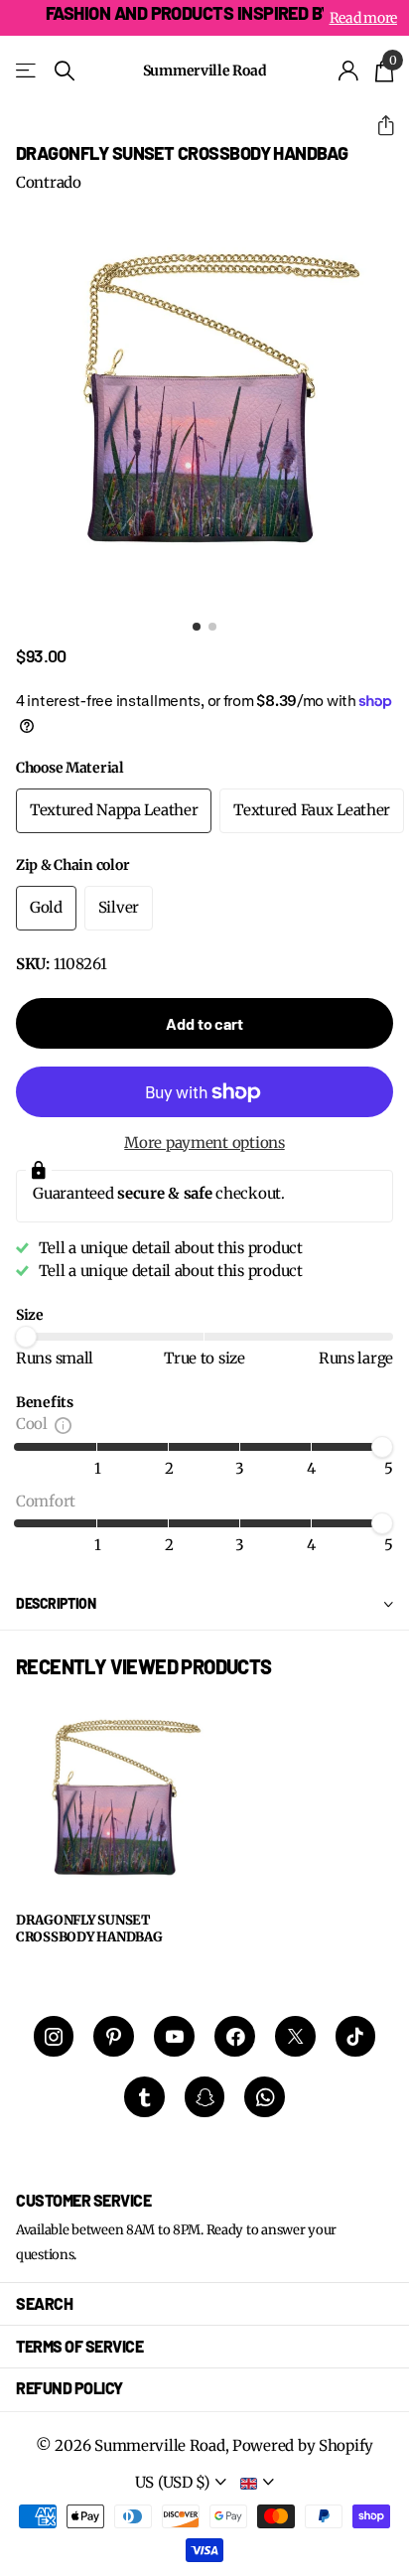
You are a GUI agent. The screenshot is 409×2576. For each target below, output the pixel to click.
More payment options (204, 1143)
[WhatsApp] (265, 2097)
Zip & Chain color (72, 865)
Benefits (45, 1402)
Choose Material (70, 768)
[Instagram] (54, 2036)
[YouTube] (174, 2036)
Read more (363, 18)
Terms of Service (79, 2346)
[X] (295, 2036)
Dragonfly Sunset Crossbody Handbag (89, 1929)
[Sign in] (349, 71)
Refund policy (69, 2388)
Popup (63, 1424)
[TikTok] (356, 2036)
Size (30, 1315)
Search (44, 2303)
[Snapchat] (205, 2097)
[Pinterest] (114, 2036)
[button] (378, 126)
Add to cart (204, 1023)
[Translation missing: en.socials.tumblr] (144, 2097)
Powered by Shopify (303, 2445)
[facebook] (235, 2036)
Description (56, 1603)
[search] (65, 71)
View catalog (27, 71)
